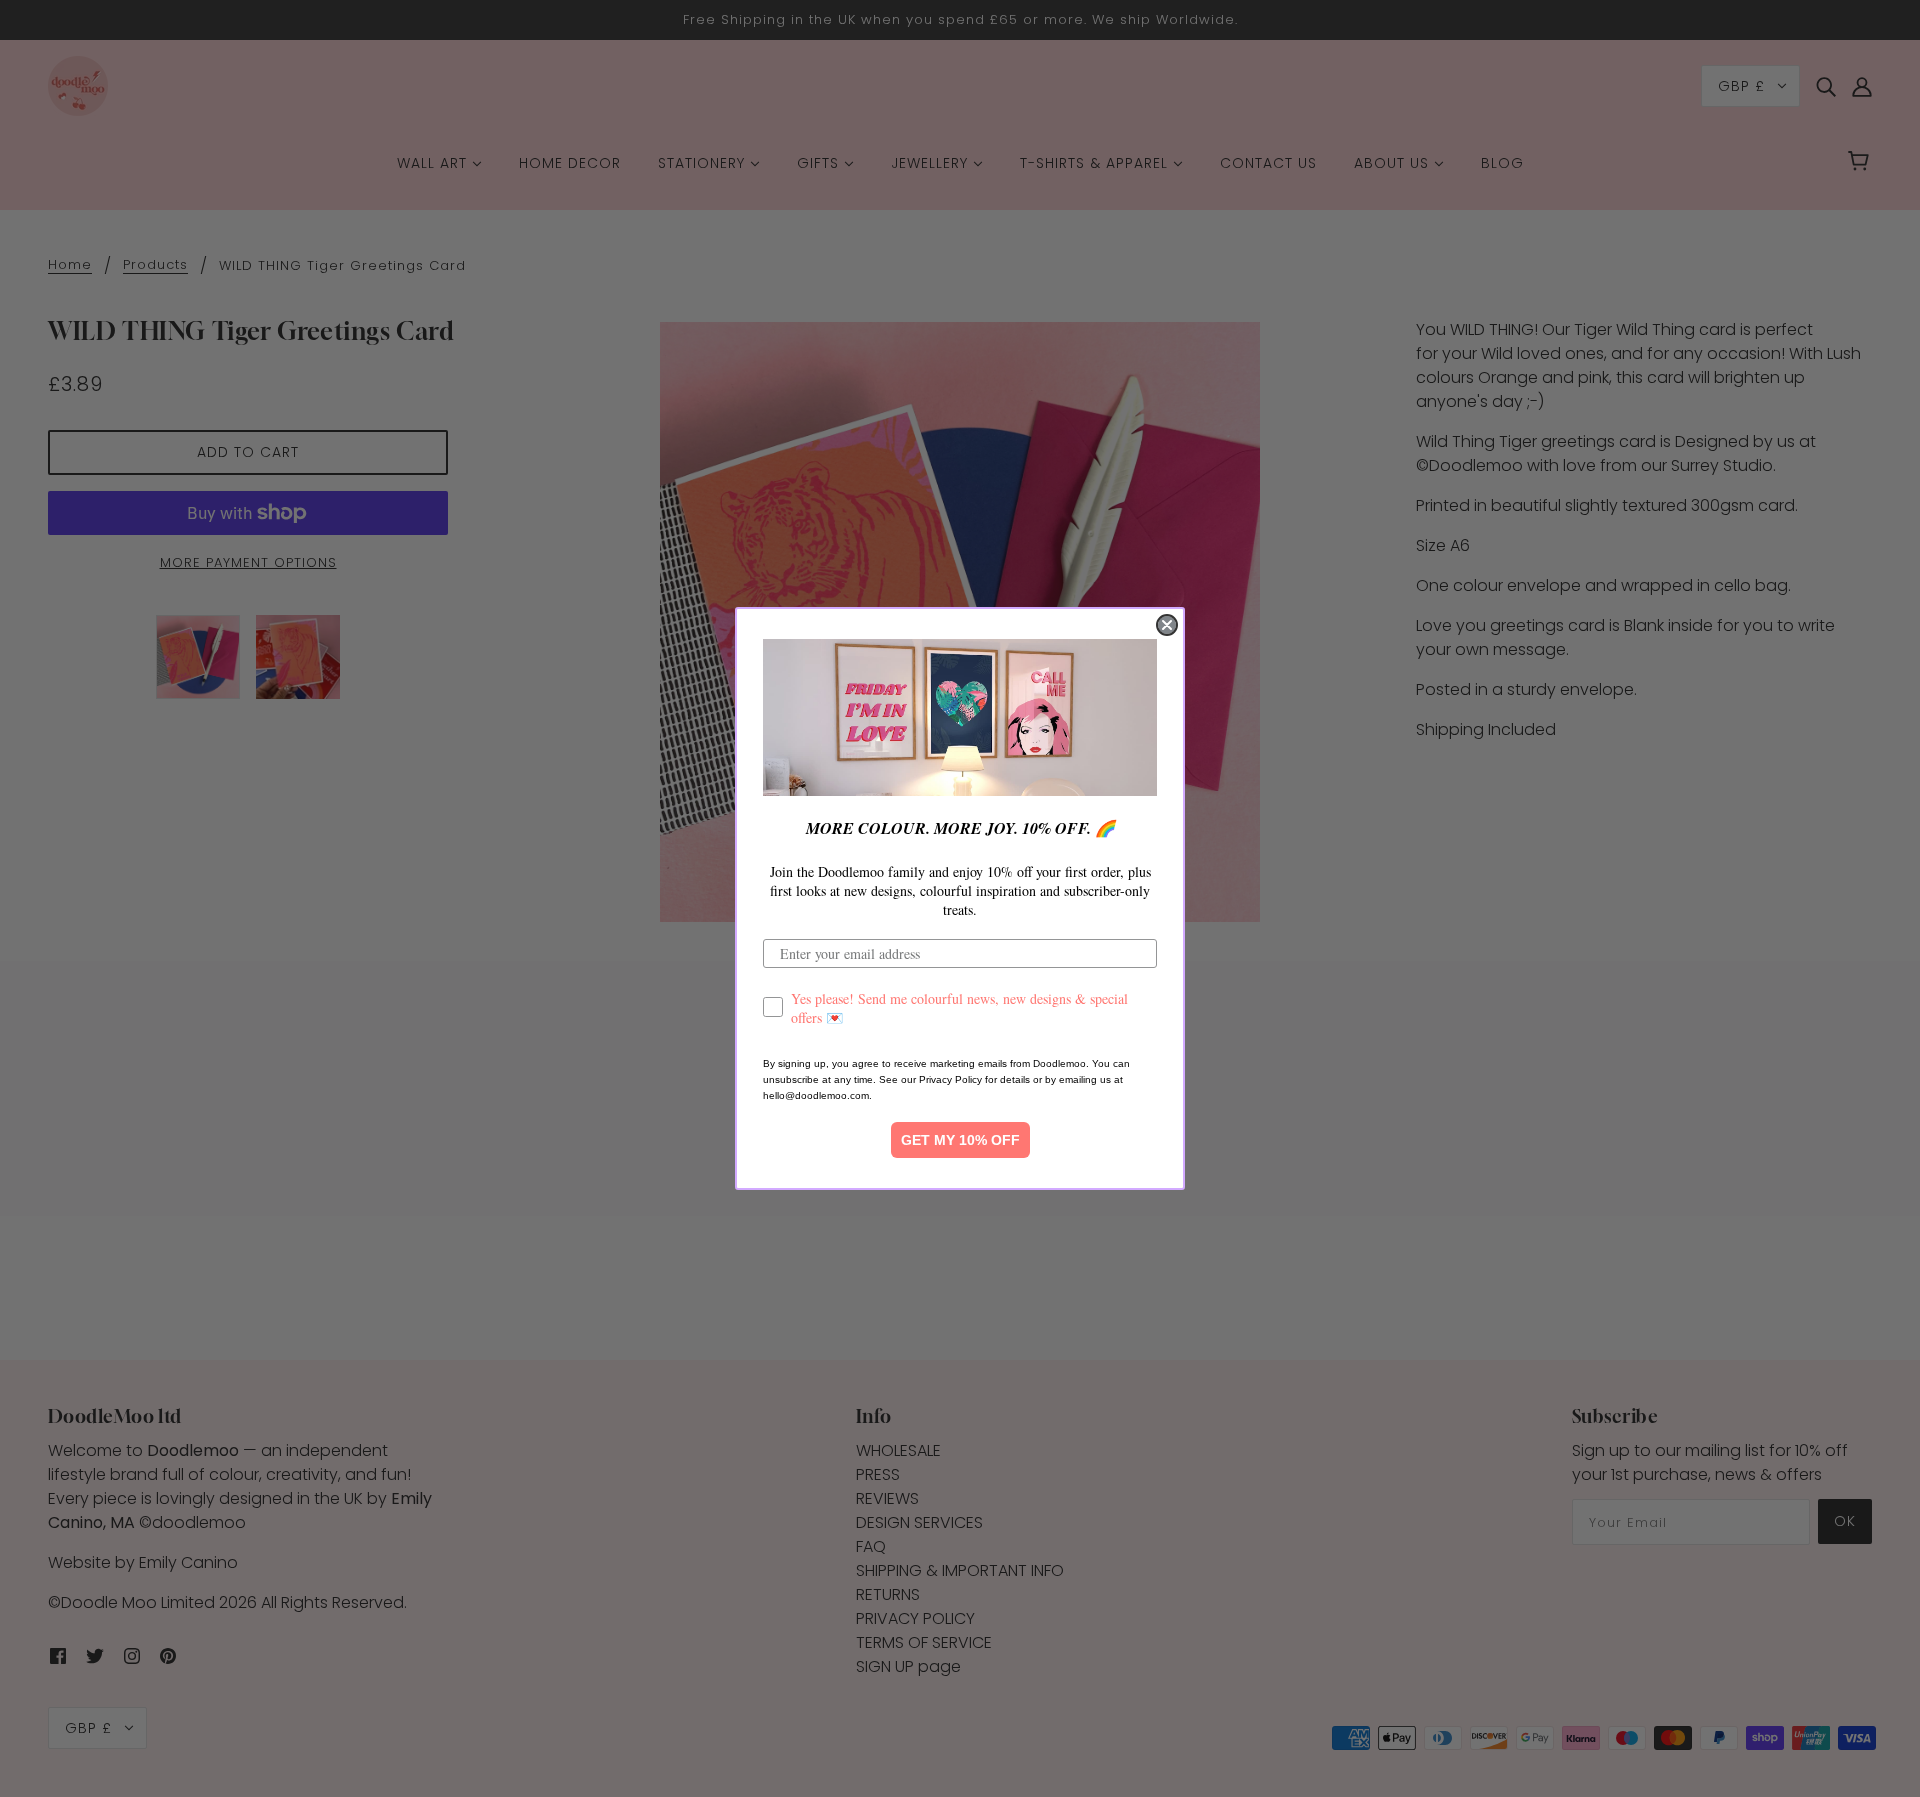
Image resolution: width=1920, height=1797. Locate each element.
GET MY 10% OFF (960, 1140)
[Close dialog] (1167, 625)
